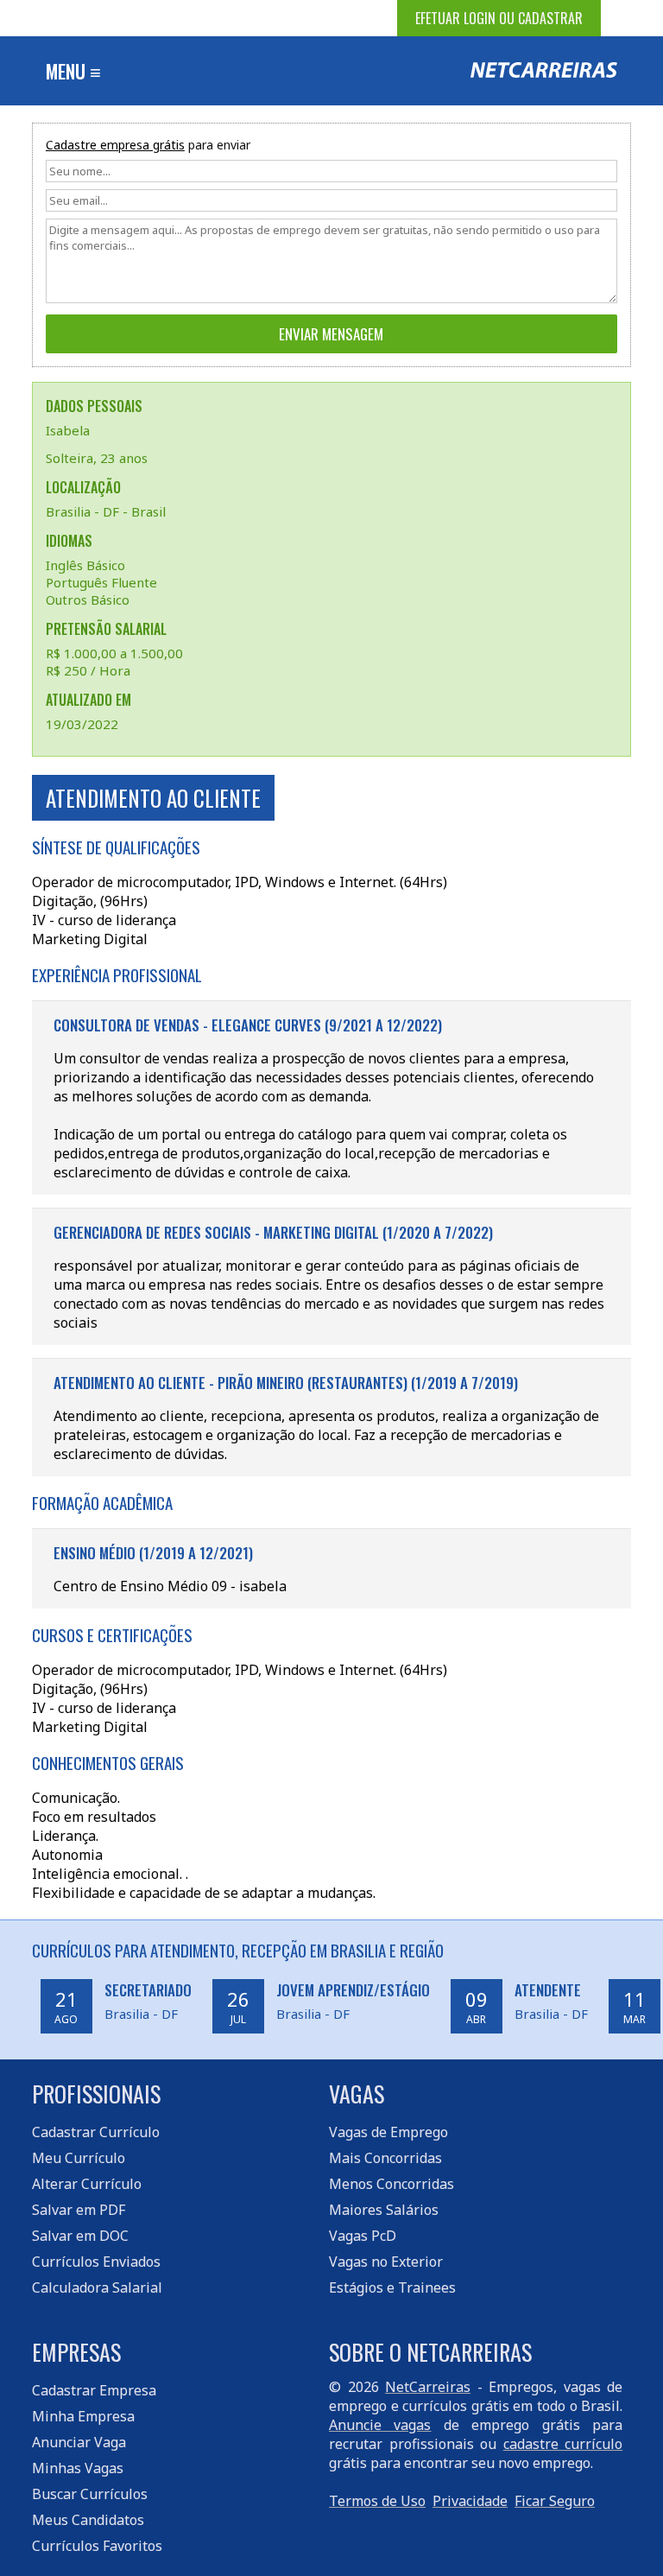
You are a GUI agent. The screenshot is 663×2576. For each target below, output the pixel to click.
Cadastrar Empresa (94, 2390)
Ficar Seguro (555, 2501)
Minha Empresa (83, 2416)
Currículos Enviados (96, 2262)
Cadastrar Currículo (96, 2132)
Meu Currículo (79, 2158)
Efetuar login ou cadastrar (499, 18)
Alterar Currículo (87, 2184)
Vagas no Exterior (386, 2262)
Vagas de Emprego (388, 2132)
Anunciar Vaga (79, 2442)
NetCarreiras (428, 2387)
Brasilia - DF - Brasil (106, 511)
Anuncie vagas (380, 2425)
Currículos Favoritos (97, 2546)
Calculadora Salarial (97, 2287)
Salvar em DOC (80, 2236)
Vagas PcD (363, 2236)
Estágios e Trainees (392, 2287)
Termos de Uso (377, 2501)
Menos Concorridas (391, 2184)
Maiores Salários (384, 2210)
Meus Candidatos (88, 2520)
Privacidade (470, 2501)
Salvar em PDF (79, 2210)
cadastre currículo (563, 2444)
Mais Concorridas (385, 2158)
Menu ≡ (73, 71)
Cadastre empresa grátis (115, 145)
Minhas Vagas (78, 2468)
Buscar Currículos (90, 2494)
